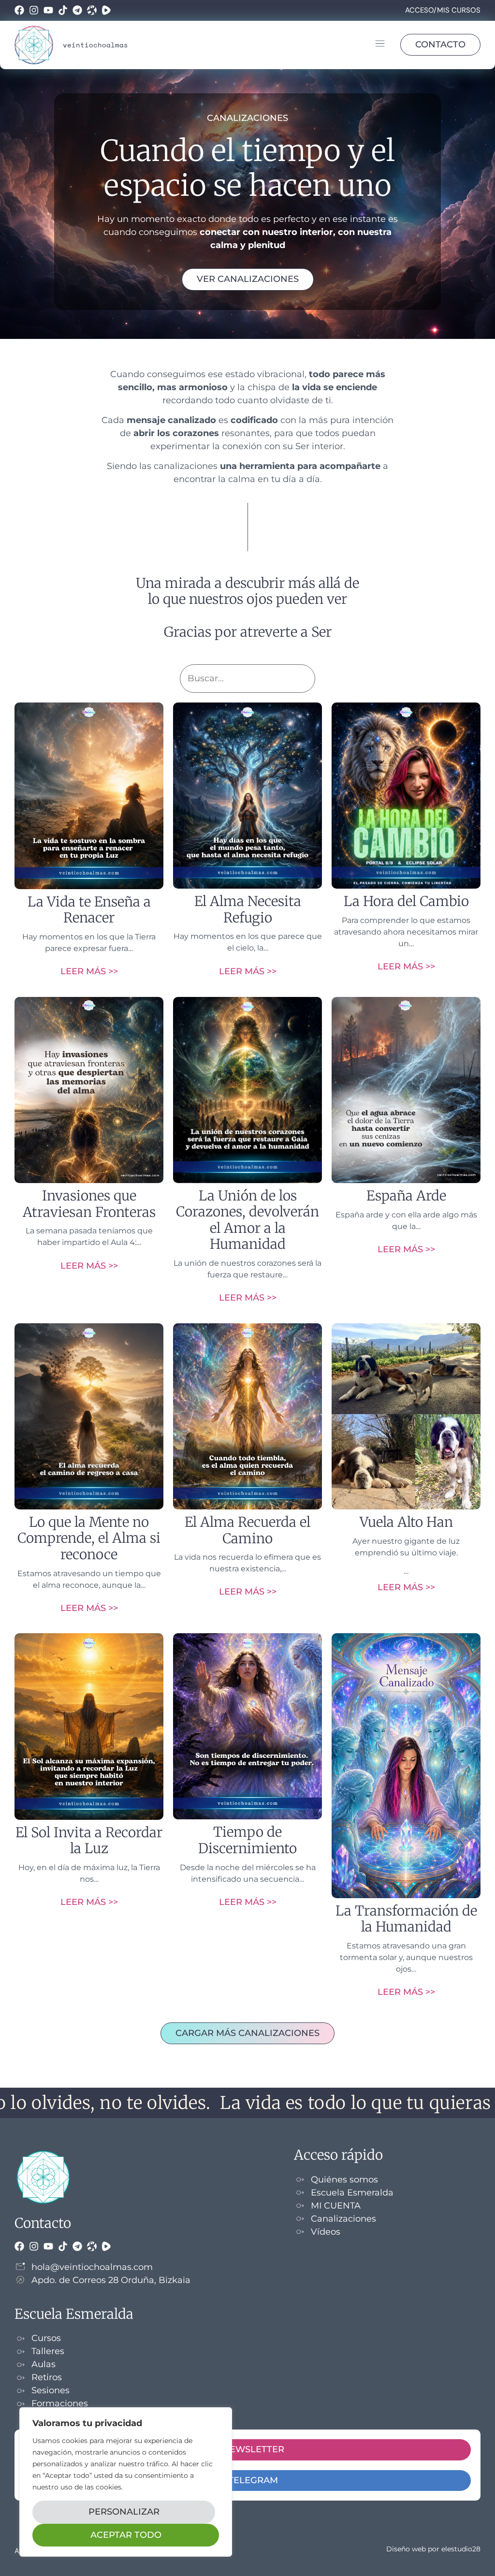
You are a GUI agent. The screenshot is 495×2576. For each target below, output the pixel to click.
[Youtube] (48, 10)
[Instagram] (34, 10)
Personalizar (124, 2512)
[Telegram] (77, 10)
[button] (380, 45)
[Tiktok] (63, 10)
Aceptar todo (126, 2535)
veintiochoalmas (95, 45)
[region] (126, 2482)
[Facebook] (19, 10)
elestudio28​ (461, 2549)
